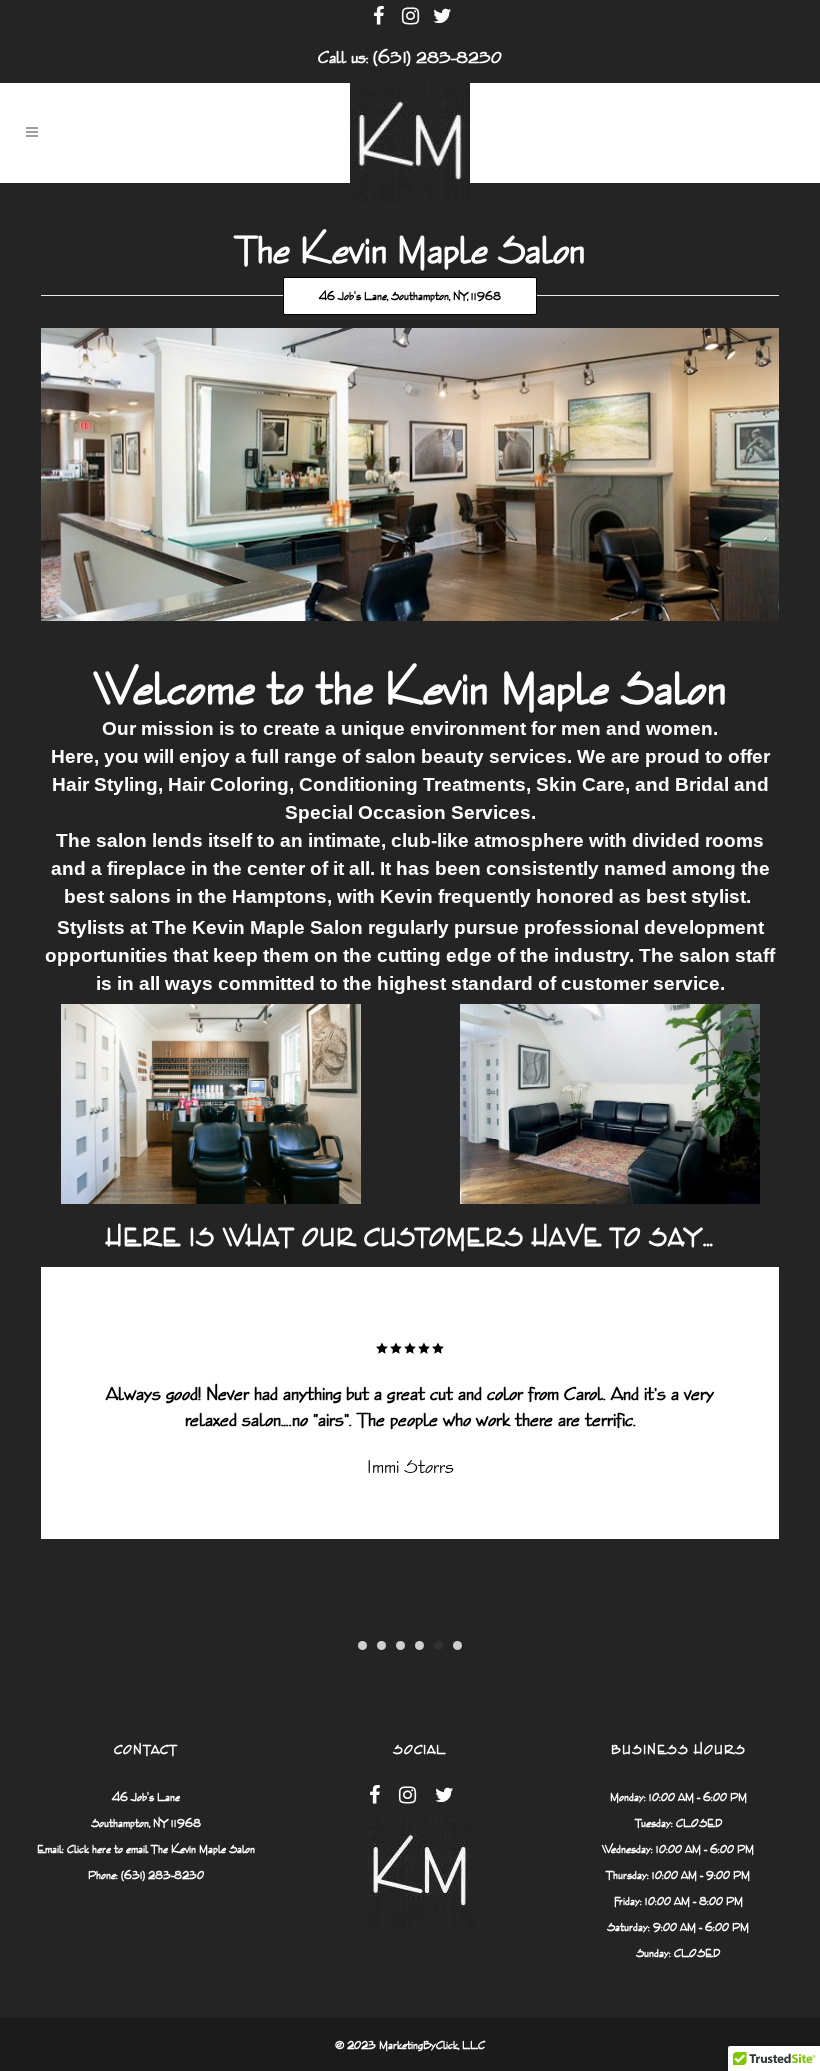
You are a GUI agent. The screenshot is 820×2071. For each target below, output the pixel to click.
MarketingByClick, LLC (432, 2045)
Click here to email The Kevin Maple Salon (161, 1849)
